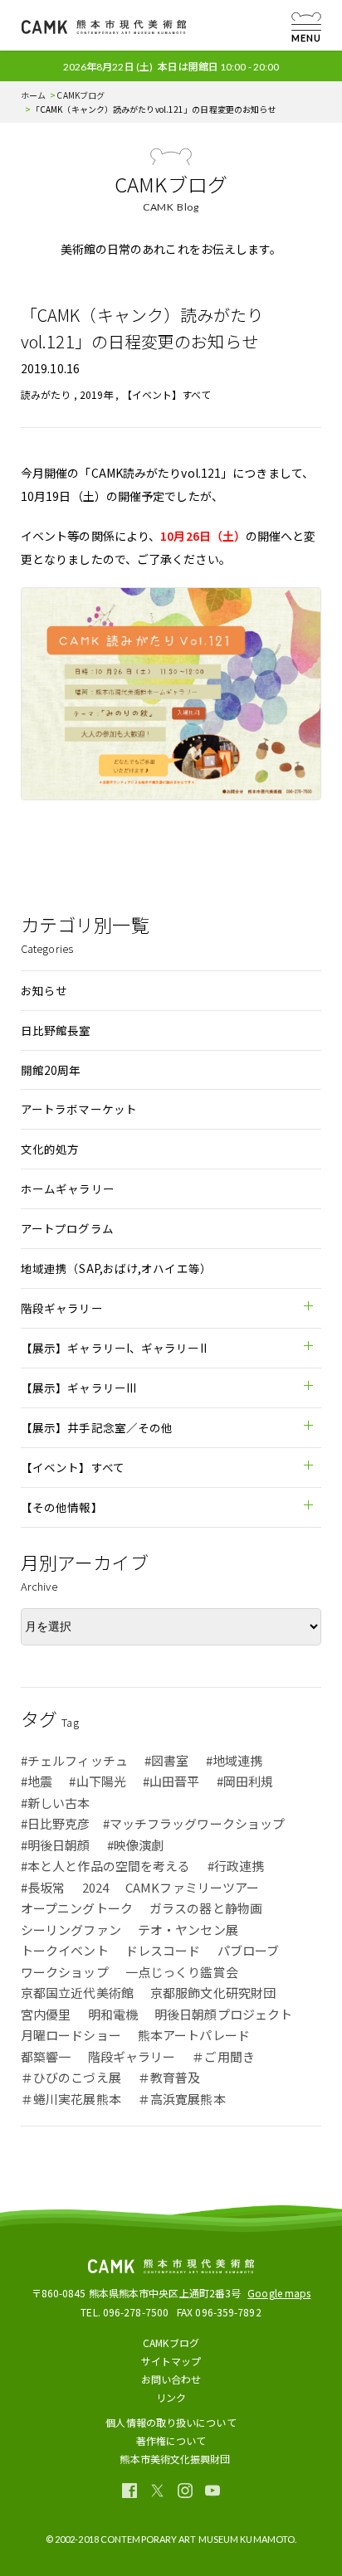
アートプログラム (67, 1228)
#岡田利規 (245, 1781)
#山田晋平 (171, 1781)
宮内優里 (46, 2014)
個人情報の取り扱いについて (171, 2422)
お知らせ (44, 990)
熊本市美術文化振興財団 (175, 2459)
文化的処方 (50, 1149)
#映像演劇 (136, 1845)
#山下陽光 (98, 1781)
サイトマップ (171, 2361)
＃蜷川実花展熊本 (71, 2099)
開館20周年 (51, 1070)
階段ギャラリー (132, 2056)
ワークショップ (65, 1972)
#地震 (37, 1781)
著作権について (171, 2440)
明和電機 (113, 2014)
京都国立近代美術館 (77, 1993)
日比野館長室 (56, 1030)
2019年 (97, 394)
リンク (171, 2397)
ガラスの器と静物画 (206, 1908)
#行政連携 (236, 1866)
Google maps (279, 2293)
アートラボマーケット (79, 1109)
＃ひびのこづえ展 (71, 2077)
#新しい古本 (56, 1803)
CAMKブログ (81, 95)
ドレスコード (163, 1950)
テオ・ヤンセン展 (188, 1930)
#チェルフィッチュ (74, 1760)
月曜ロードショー (71, 2035)
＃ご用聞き (223, 2056)
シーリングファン (71, 1930)
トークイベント (65, 1950)
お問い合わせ (171, 2379)
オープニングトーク (77, 1908)
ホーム (33, 95)
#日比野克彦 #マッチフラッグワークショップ (153, 1823)
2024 (95, 1887)
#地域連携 (235, 1760)
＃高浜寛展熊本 (182, 2099)
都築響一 (46, 2056)
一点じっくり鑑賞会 (182, 1972)
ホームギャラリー (68, 1188)
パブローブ (249, 1950)
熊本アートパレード (194, 2035)
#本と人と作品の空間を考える (105, 1866)
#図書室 (166, 1760)
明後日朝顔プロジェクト (223, 2014)
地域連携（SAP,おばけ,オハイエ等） (116, 1268)
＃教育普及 (169, 2077)
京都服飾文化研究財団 (213, 1993)
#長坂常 (43, 1887)
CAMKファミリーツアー (192, 1887)
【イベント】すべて (167, 394)
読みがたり (46, 394)
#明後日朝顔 (56, 1845)
